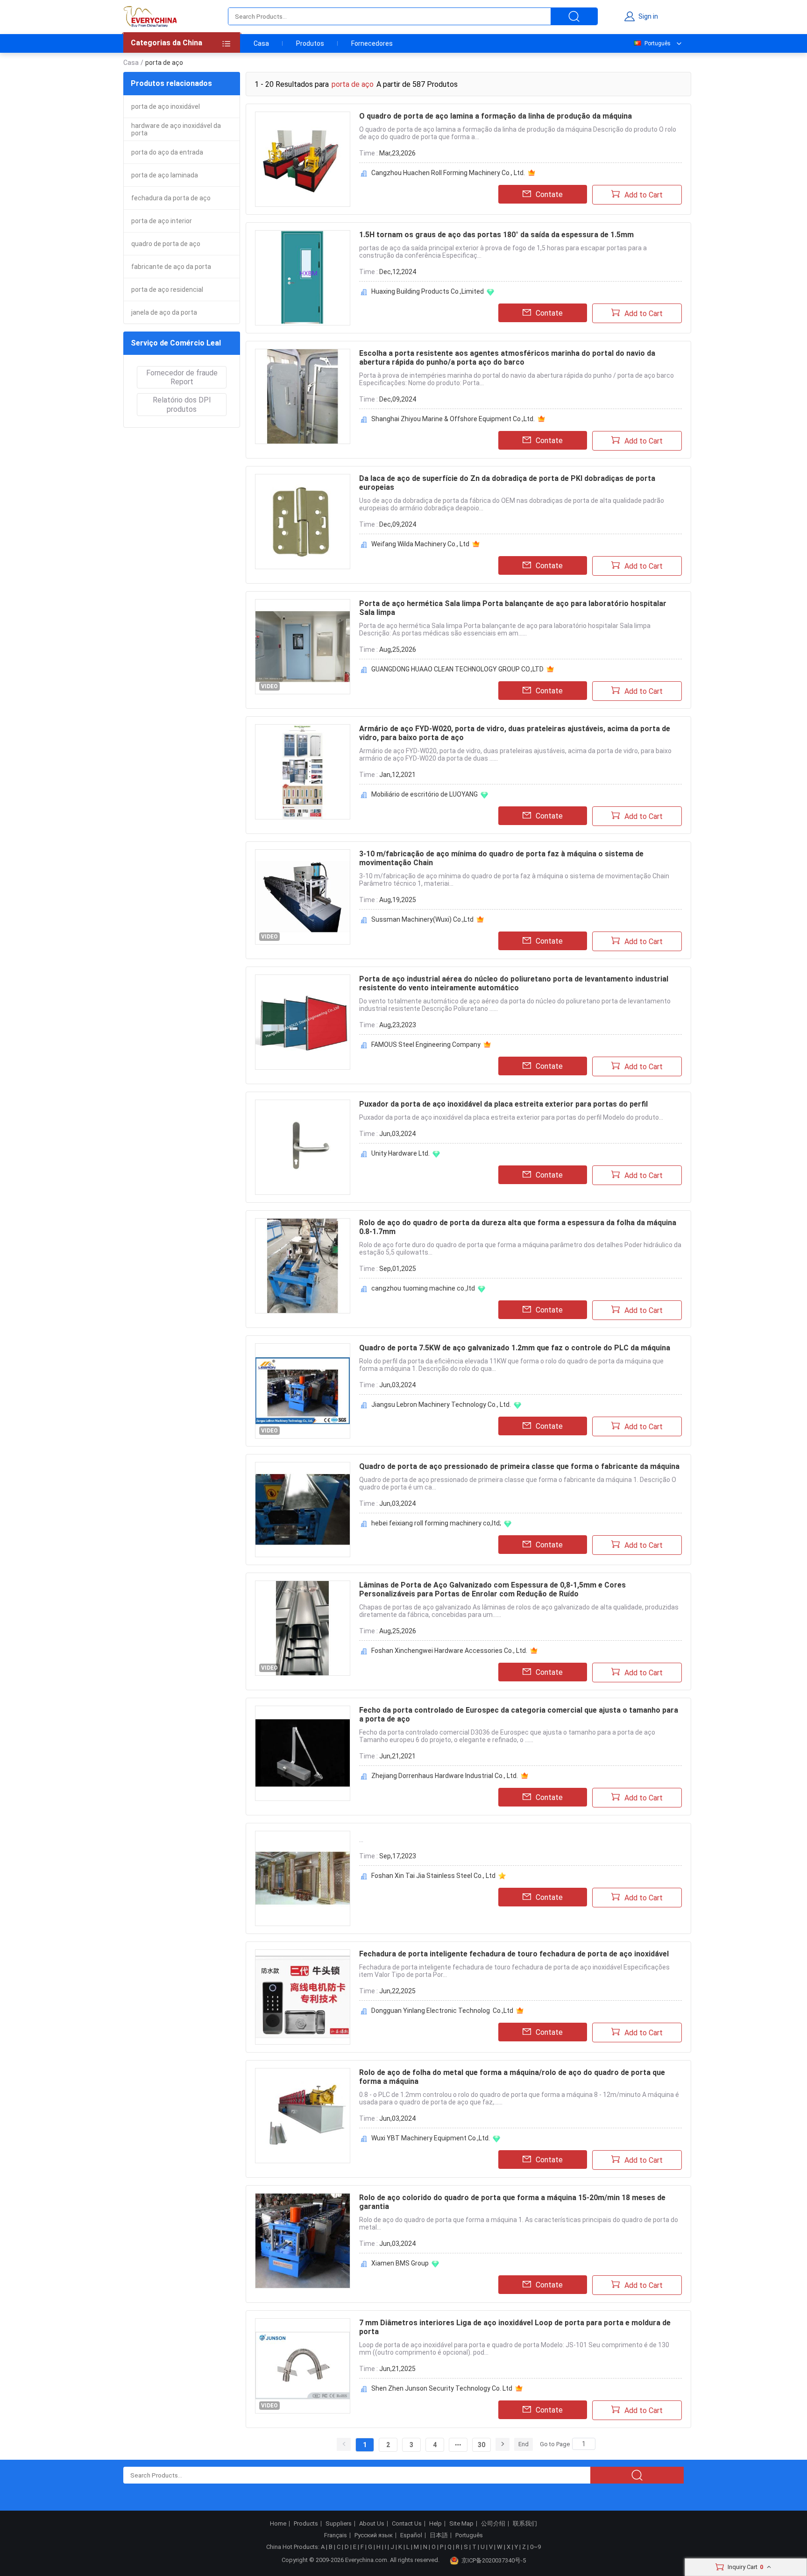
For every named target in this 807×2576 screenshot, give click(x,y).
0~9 (535, 2547)
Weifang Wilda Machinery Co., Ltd (420, 544)
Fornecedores (372, 43)
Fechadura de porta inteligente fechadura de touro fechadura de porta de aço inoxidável (514, 1954)
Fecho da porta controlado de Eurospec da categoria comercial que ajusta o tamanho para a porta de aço (519, 1715)
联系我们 (525, 2524)
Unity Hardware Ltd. (400, 1153)
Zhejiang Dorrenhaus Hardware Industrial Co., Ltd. (445, 1776)
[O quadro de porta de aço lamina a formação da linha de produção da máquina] (303, 159)
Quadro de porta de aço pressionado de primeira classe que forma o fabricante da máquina (519, 1466)
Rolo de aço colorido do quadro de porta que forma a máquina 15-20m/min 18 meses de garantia (512, 2202)
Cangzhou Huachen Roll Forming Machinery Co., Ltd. (448, 173)
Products (306, 2524)
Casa (261, 43)
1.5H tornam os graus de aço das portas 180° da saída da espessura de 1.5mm (496, 235)
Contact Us (407, 2524)
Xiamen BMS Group (400, 2263)
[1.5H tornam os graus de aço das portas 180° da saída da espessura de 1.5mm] (303, 278)
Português (658, 43)
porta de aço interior (162, 221)
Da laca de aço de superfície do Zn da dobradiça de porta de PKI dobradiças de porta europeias (507, 483)
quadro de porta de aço (166, 244)
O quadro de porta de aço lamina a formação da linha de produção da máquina (496, 116)
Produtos (310, 43)
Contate (549, 194)
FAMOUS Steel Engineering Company (426, 1045)
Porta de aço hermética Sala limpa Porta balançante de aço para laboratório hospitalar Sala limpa (513, 608)
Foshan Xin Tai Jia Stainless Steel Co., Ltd (433, 1876)
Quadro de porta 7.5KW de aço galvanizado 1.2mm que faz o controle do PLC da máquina (515, 1348)
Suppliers (339, 2524)
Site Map (461, 2524)
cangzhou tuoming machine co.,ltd (423, 1288)
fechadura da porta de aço (171, 198)
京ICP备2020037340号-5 (494, 2560)
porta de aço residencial (167, 289)
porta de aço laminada (165, 175)
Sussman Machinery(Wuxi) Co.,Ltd (422, 919)
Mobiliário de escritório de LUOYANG (425, 794)
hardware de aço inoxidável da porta (176, 129)
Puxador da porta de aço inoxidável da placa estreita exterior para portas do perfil (503, 1104)
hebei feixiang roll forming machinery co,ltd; (436, 1523)
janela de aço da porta (164, 312)
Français (336, 2535)
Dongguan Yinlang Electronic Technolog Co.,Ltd (442, 2011)
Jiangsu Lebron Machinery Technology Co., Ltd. (441, 1404)
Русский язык (374, 2535)
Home (278, 2524)
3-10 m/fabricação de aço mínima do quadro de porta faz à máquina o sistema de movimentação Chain (501, 858)
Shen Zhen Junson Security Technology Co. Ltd (442, 2388)
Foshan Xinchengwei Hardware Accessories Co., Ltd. (449, 1651)
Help (435, 2524)
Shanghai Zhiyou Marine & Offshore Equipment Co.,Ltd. (453, 419)
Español (411, 2535)
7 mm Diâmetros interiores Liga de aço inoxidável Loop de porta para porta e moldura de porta (515, 2327)
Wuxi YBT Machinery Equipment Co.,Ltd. (431, 2138)
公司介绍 (493, 2524)
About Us (372, 2524)
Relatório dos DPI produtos (182, 404)
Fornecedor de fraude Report (182, 377)
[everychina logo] (150, 16)
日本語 (439, 2535)
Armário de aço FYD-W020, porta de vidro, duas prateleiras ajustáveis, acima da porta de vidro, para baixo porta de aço (515, 733)
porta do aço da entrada (167, 152)
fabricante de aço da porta (171, 267)
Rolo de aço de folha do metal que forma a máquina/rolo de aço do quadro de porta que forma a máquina (512, 2077)
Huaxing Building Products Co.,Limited (428, 291)
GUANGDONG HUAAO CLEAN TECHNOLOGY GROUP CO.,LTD (457, 669)
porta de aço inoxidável (166, 106)
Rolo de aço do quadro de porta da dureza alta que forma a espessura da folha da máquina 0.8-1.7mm (518, 1227)
